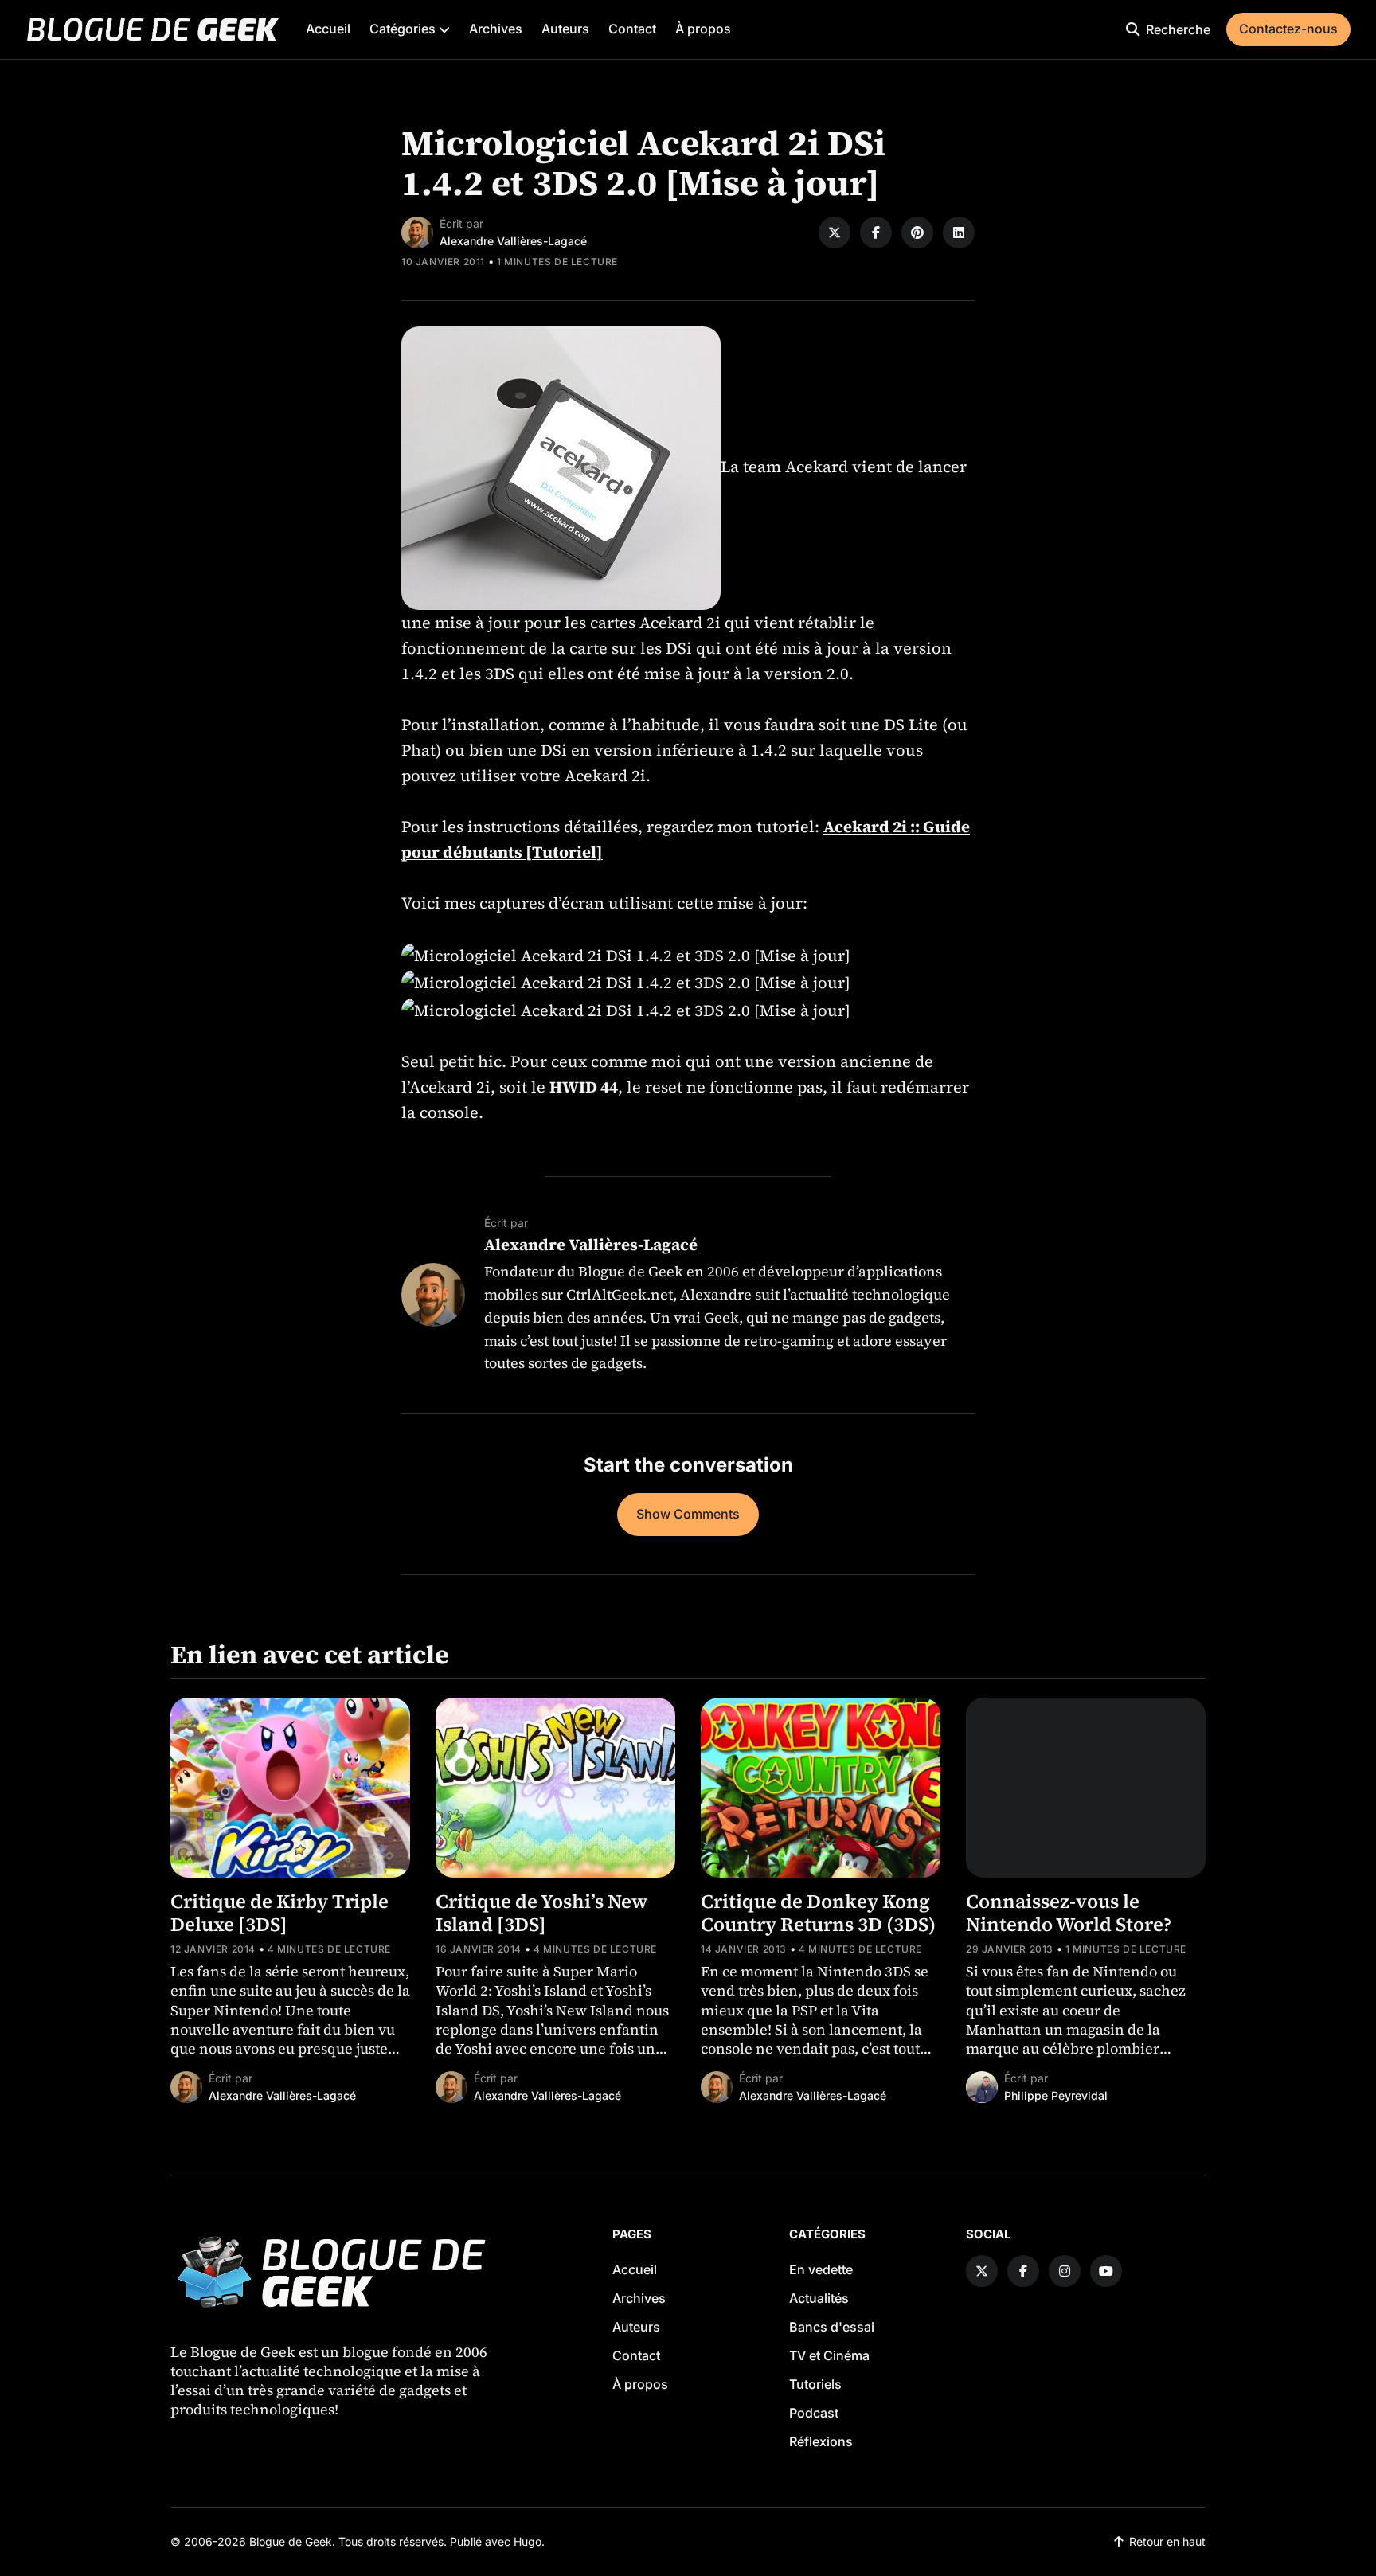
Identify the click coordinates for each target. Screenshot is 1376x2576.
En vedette (821, 2269)
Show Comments (688, 1514)
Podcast (814, 2413)
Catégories (404, 29)
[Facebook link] (1023, 2271)
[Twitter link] (982, 2271)
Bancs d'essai (832, 2327)
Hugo (528, 2541)
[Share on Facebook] (876, 233)
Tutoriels (815, 2384)
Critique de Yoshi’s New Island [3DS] (541, 1913)
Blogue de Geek (291, 2541)
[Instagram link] (1065, 2271)
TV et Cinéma (829, 2355)
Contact (632, 29)
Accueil (328, 29)
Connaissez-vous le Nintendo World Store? (1069, 1913)
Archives (496, 29)
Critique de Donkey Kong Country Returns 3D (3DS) (818, 1913)
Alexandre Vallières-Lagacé (513, 241)
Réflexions (821, 2441)
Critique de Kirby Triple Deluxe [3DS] (279, 1913)
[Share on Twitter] (835, 233)
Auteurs (565, 29)
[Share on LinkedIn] (959, 233)
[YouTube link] (1106, 2271)
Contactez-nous (1288, 29)
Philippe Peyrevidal (1056, 2095)
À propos (703, 29)
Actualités (819, 2298)
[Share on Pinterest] (917, 233)
